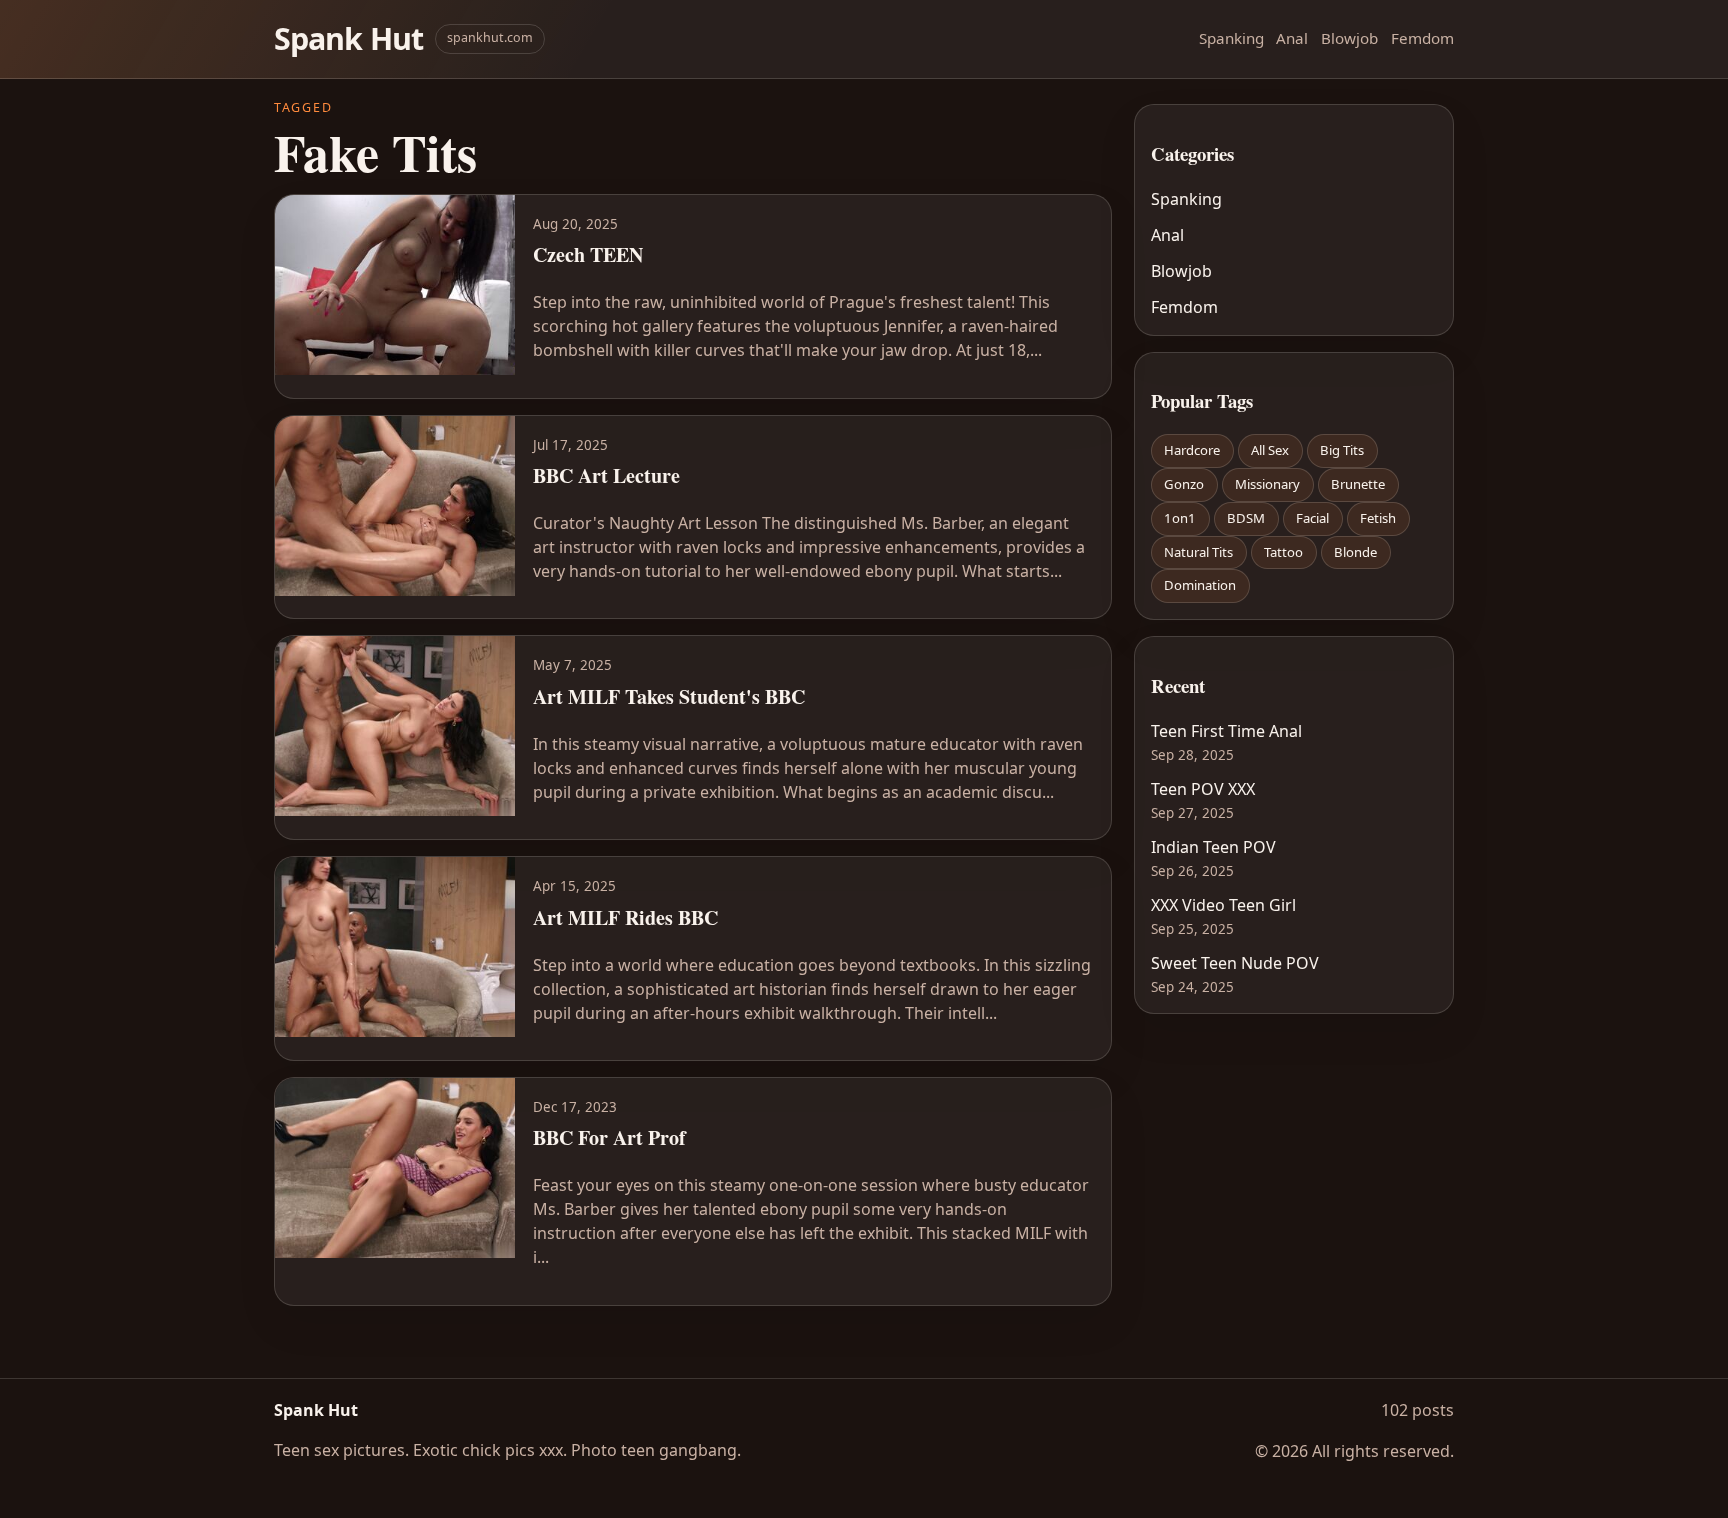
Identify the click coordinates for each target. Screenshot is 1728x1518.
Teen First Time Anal (1226, 731)
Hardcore (1192, 450)
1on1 (1180, 518)
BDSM (1246, 518)
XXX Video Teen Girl (1223, 905)
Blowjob (1349, 38)
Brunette (1358, 484)
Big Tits (1342, 450)
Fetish (1378, 518)
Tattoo (1283, 552)
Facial (1312, 518)
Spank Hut (348, 38)
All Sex (1270, 450)
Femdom (1422, 38)
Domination (1200, 585)
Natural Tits (1198, 552)
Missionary (1267, 484)
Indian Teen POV (1213, 847)
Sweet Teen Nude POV (1235, 963)
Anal (1292, 38)
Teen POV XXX (1203, 789)
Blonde (1355, 552)
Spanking (1231, 38)
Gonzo (1184, 484)
